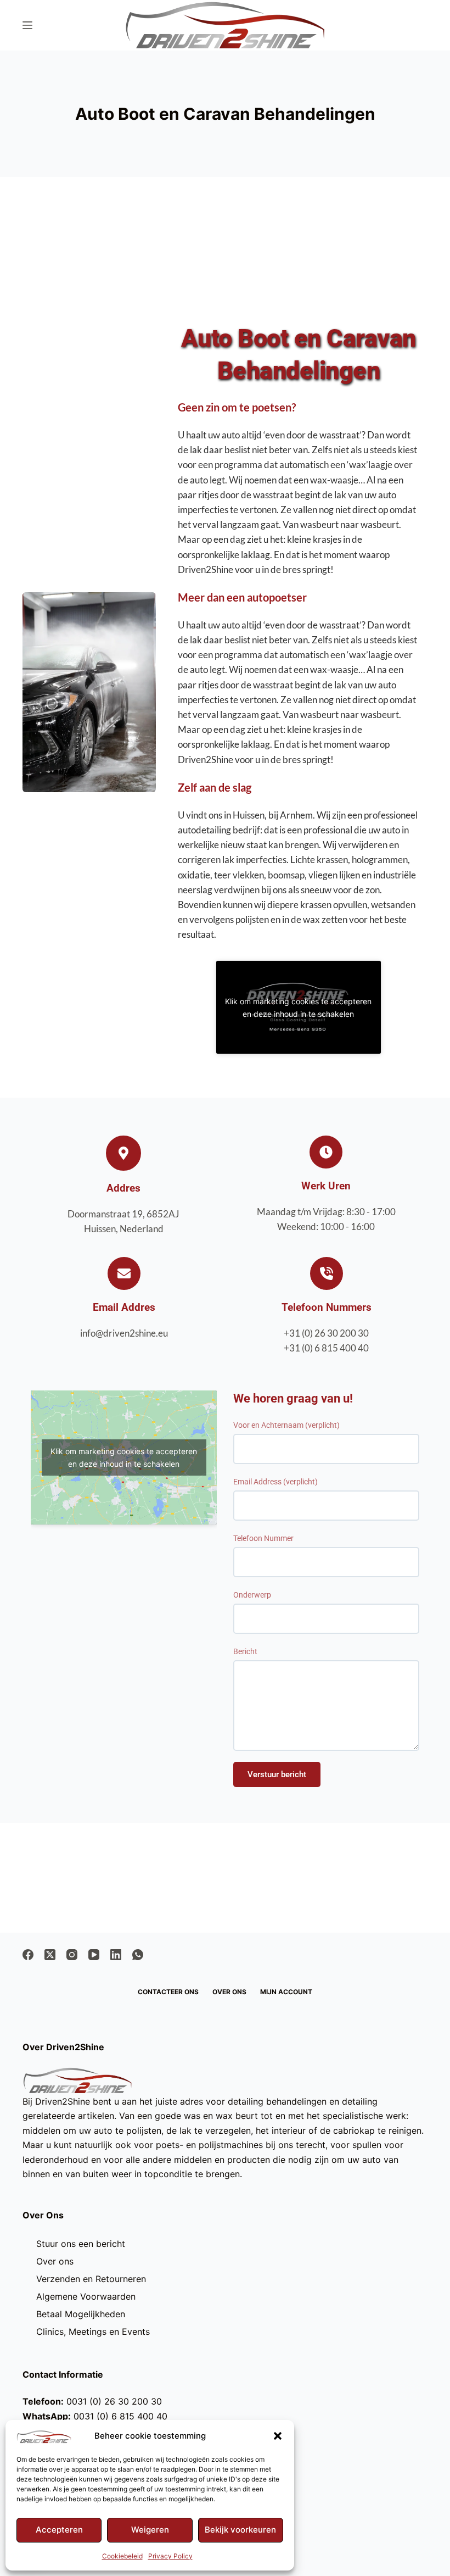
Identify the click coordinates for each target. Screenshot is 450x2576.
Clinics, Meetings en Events (93, 2332)
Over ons (229, 1992)
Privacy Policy (170, 2556)
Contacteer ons (168, 1992)
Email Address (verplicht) (275, 1482)
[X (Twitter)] (50, 1955)
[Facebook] (28, 1955)
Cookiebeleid (122, 2556)
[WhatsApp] (138, 1955)
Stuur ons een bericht (81, 2244)
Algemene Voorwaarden (86, 2296)
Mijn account (286, 1992)
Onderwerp (252, 1595)
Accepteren (59, 2530)
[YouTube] (94, 1955)
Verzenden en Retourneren (91, 2279)
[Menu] (27, 25)
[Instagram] (72, 1955)
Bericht (245, 1651)
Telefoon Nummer (263, 1538)
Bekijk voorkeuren (240, 2530)
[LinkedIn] (116, 1955)
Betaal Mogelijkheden (81, 2314)
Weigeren (150, 2530)
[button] (278, 2436)
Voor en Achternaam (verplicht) (286, 1425)
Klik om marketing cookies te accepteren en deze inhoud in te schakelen (298, 1008)
